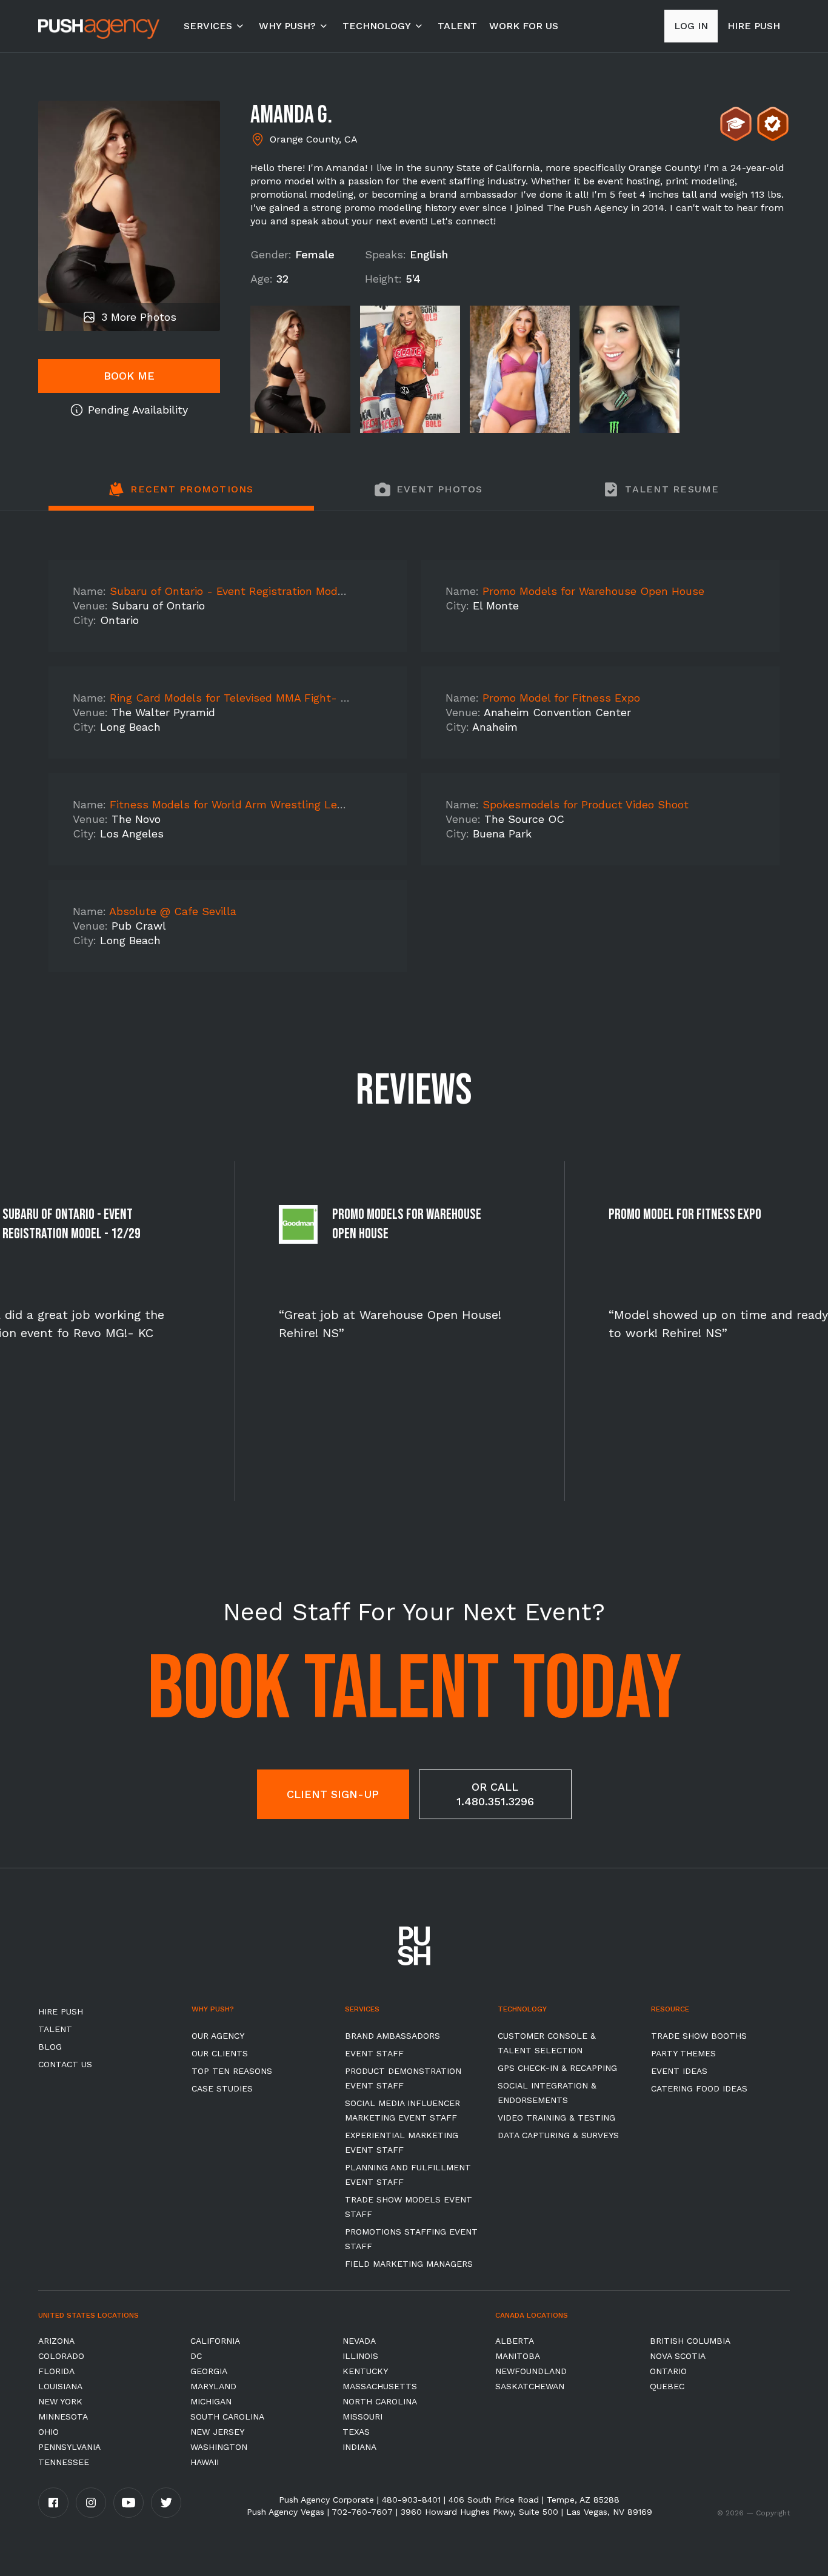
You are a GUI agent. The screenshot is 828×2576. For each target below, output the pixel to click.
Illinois (360, 2356)
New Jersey (217, 2432)
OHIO (48, 2432)
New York (60, 2401)
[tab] (181, 496)
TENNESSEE (64, 2462)
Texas (356, 2432)
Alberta (515, 2341)
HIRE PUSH (61, 2011)
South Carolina (227, 2417)
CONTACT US (65, 2064)
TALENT (457, 26)
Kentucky (365, 2371)
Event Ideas (679, 2071)
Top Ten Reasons (232, 2071)
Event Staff (374, 2053)
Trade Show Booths (699, 2036)
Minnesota (63, 2417)
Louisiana (60, 2386)
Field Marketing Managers (409, 2264)
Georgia (209, 2371)
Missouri (362, 2417)
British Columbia (690, 2341)
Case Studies (222, 2088)
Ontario (668, 2371)
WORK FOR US (524, 26)
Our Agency (218, 2036)
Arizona (56, 2341)
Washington (219, 2447)
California (215, 2341)
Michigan (211, 2401)
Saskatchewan (530, 2386)
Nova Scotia (678, 2356)
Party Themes (683, 2053)
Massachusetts (380, 2386)
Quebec (667, 2386)
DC (196, 2356)
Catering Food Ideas (699, 2088)
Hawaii (205, 2462)
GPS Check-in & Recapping (557, 2068)
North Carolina (380, 2401)
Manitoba (518, 2356)
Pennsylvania (69, 2447)
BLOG (50, 2047)
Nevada (359, 2341)
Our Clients (220, 2053)
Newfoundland (531, 2371)
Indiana (359, 2447)
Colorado (61, 2356)
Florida (56, 2371)
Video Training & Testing (556, 2118)
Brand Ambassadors (392, 2036)
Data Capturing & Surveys (558, 2135)
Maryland (213, 2386)
